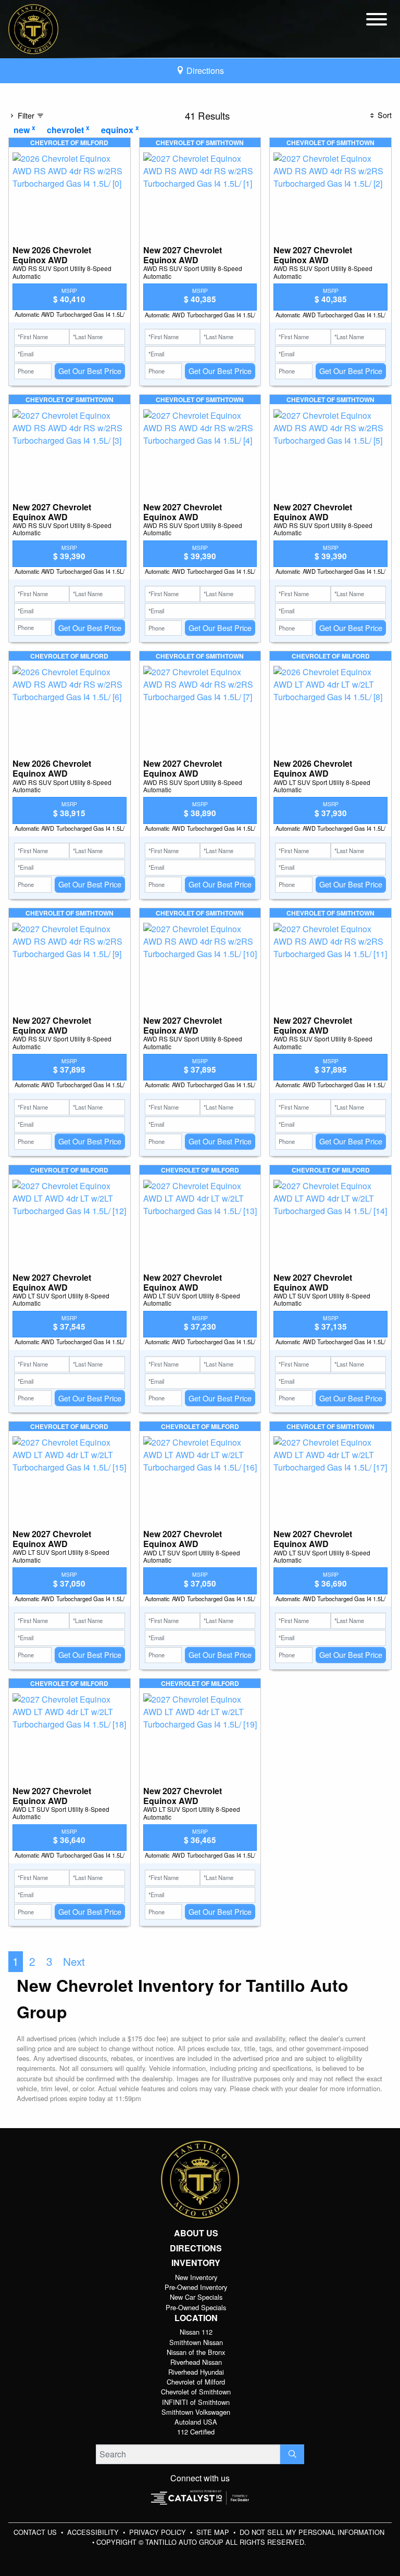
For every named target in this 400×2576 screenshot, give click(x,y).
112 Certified (196, 2432)
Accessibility (94, 2532)
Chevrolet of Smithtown (196, 2392)
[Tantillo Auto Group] (33, 28)
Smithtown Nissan (196, 2342)
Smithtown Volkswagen (196, 2412)
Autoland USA (196, 2422)
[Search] (292, 2454)
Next (74, 1961)
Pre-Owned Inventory (196, 2287)
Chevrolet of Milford (196, 2382)
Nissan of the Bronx (196, 2352)
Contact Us (36, 2532)
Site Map (214, 2532)
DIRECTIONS (196, 2248)
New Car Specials (196, 2297)
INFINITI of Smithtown (196, 2402)
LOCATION (196, 2318)
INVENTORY (196, 2263)
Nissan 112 (196, 2332)
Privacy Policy (159, 2532)
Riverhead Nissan (196, 2362)
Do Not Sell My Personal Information (312, 2532)
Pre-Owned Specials (196, 2307)
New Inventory (196, 2277)
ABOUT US (196, 2233)
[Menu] (377, 21)
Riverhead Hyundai (196, 2372)
